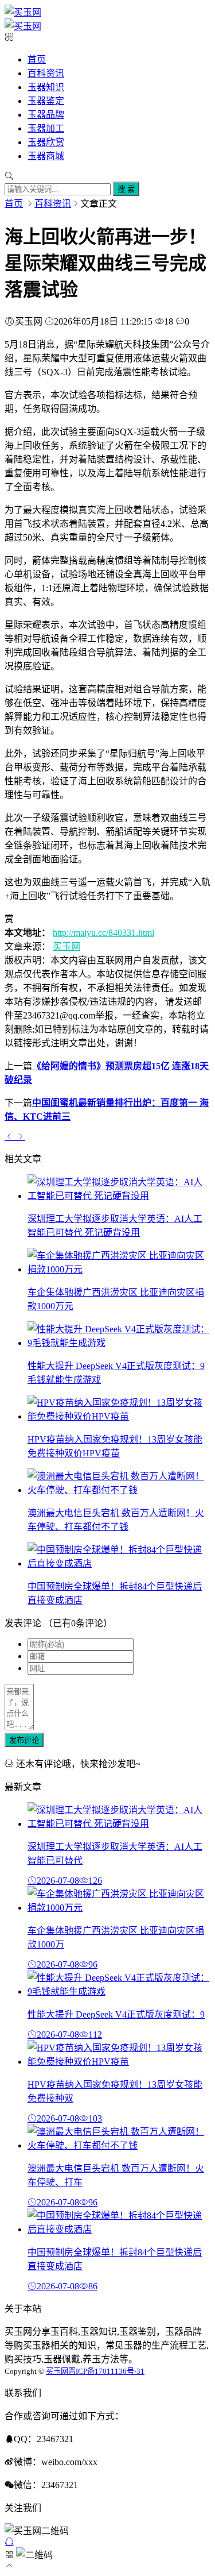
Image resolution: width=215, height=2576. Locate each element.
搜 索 (126, 189)
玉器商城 (46, 156)
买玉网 (67, 946)
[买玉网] (23, 12)
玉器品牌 (46, 115)
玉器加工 (46, 128)
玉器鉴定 (46, 101)
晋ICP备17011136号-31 (106, 2371)
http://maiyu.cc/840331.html (103, 933)
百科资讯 (46, 73)
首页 (37, 59)
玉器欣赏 (46, 142)
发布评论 (24, 1740)
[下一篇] (21, 1136)
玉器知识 (46, 87)
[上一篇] (10, 1136)
